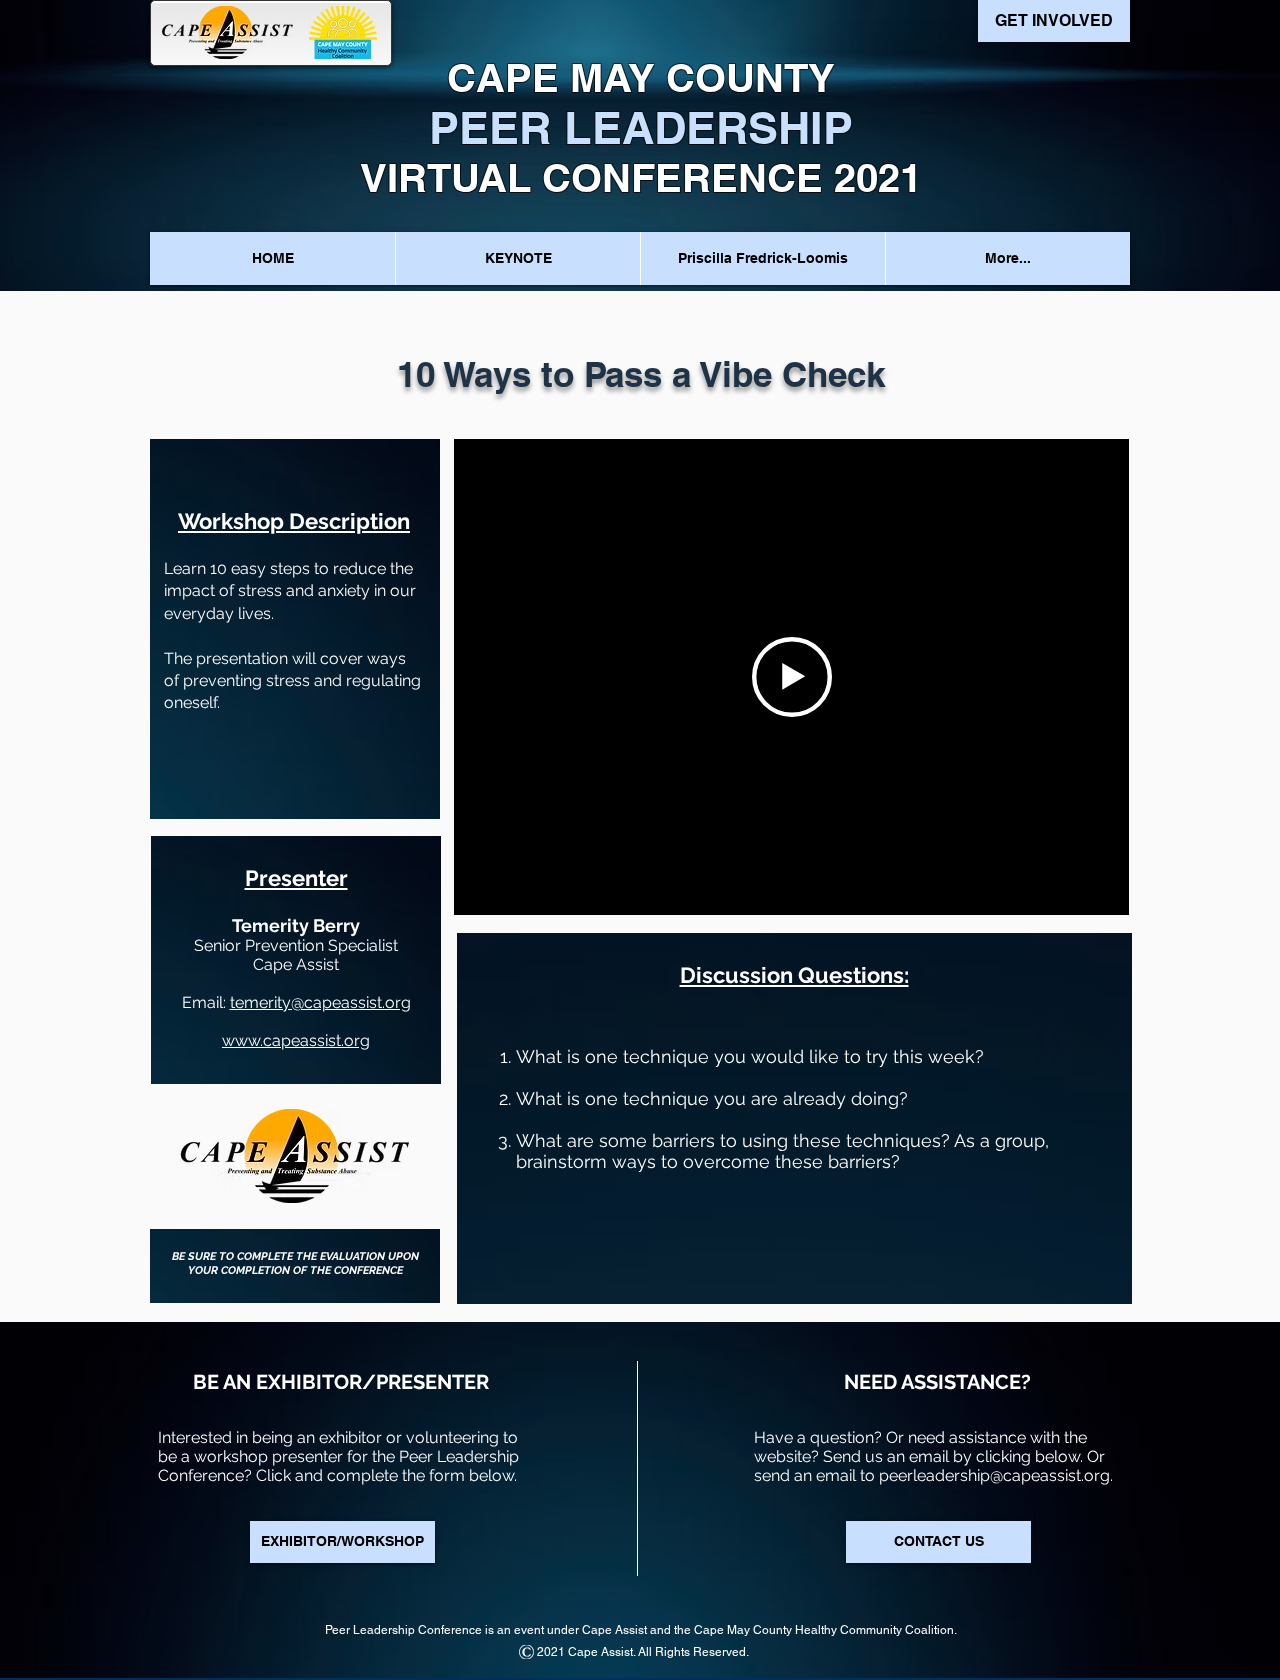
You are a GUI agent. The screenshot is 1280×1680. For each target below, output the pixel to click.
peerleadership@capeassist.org (994, 1475)
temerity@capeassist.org (320, 1002)
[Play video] (792, 677)
